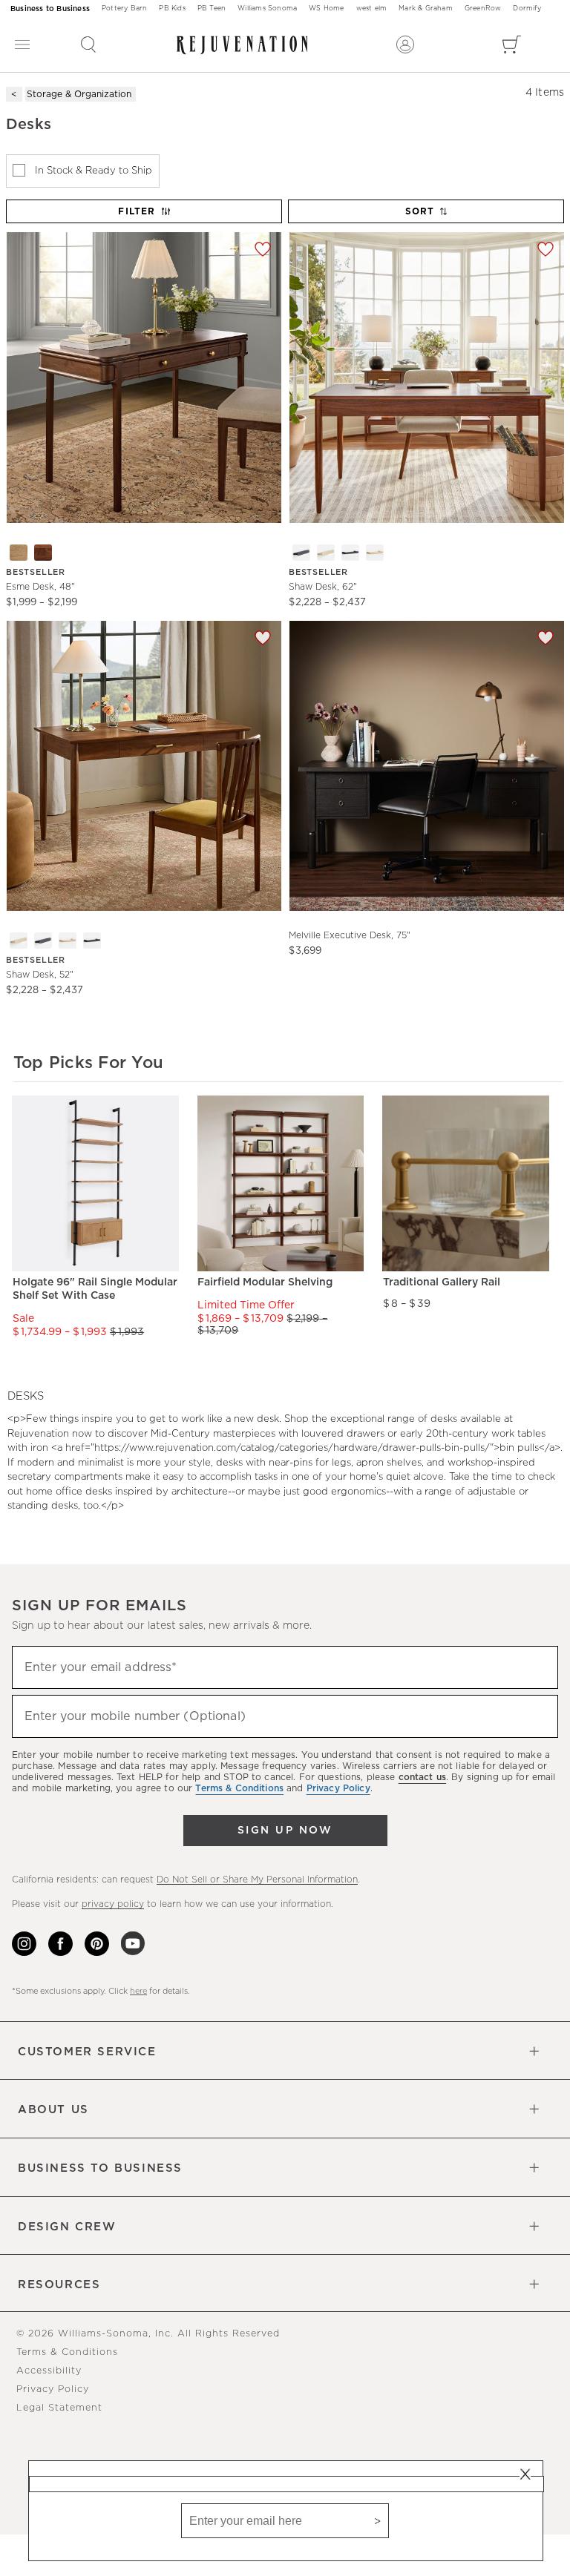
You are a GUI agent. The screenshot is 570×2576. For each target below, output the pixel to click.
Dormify (527, 9)
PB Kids (172, 9)
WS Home (326, 9)
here (138, 1991)
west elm (372, 9)
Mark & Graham (426, 9)
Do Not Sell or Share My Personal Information (257, 1880)
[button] (88, 45)
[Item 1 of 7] (144, 377)
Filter (137, 211)
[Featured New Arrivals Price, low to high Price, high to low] (427, 218)
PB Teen (212, 9)
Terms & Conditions (67, 2352)
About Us (53, 2110)
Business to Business (50, 9)
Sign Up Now (285, 1831)
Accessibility (49, 2371)
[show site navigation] (22, 45)
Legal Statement (59, 2408)
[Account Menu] (405, 45)
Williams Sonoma (267, 9)
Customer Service (87, 2052)
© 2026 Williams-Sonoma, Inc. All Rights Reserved (148, 2334)
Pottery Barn (124, 9)
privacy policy (113, 1904)
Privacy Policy (53, 2389)
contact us (422, 1777)
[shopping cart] (512, 45)
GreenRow (483, 9)
